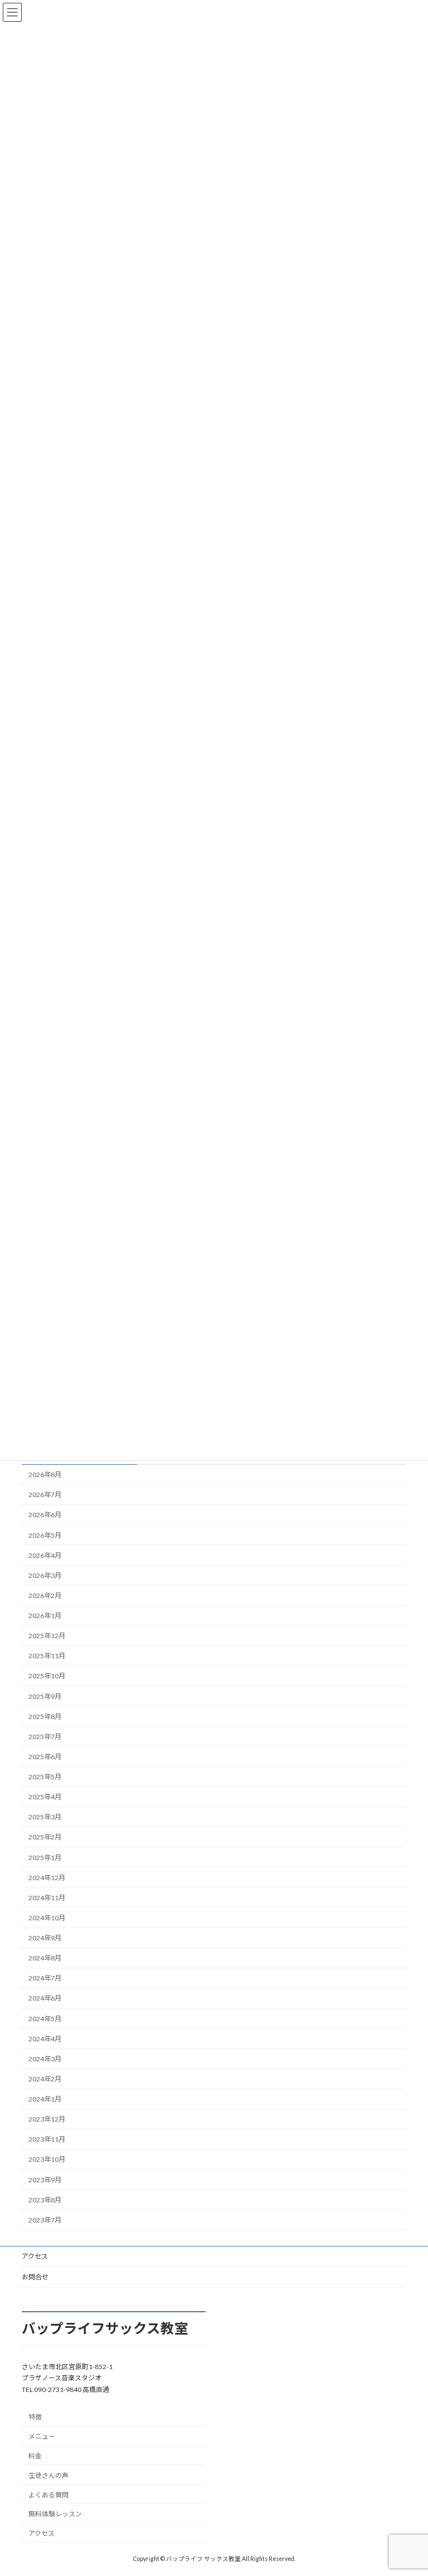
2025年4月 (45, 1797)
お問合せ (35, 2277)
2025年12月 (47, 1636)
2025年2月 (45, 1837)
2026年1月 (45, 1616)
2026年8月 (45, 1475)
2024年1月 (45, 2099)
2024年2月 (45, 2079)
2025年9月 (45, 1696)
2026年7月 (45, 1495)
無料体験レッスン (55, 2514)
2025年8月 (45, 1716)
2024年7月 (45, 1978)
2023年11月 (47, 2139)
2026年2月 (45, 1596)
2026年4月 (45, 1555)
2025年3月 (45, 1817)
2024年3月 (45, 2059)
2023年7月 (45, 2220)
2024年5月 (45, 2019)
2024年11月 (47, 1898)
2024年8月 (45, 1958)
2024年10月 (47, 1918)
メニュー (42, 2436)
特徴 (35, 2417)
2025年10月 (47, 1676)
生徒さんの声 (48, 2475)
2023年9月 (45, 2180)
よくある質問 (48, 2494)
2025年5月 (45, 1777)
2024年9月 (45, 1938)
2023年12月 (47, 2119)
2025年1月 (45, 1858)
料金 (35, 2456)
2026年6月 (45, 1515)
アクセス (35, 2256)
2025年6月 (45, 1757)
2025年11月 (47, 1656)
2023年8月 (45, 2200)
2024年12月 (47, 1878)
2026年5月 (45, 1535)
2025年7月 (45, 1737)
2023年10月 (47, 2160)
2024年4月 (45, 2039)
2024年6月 (45, 1999)
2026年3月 (45, 1575)
